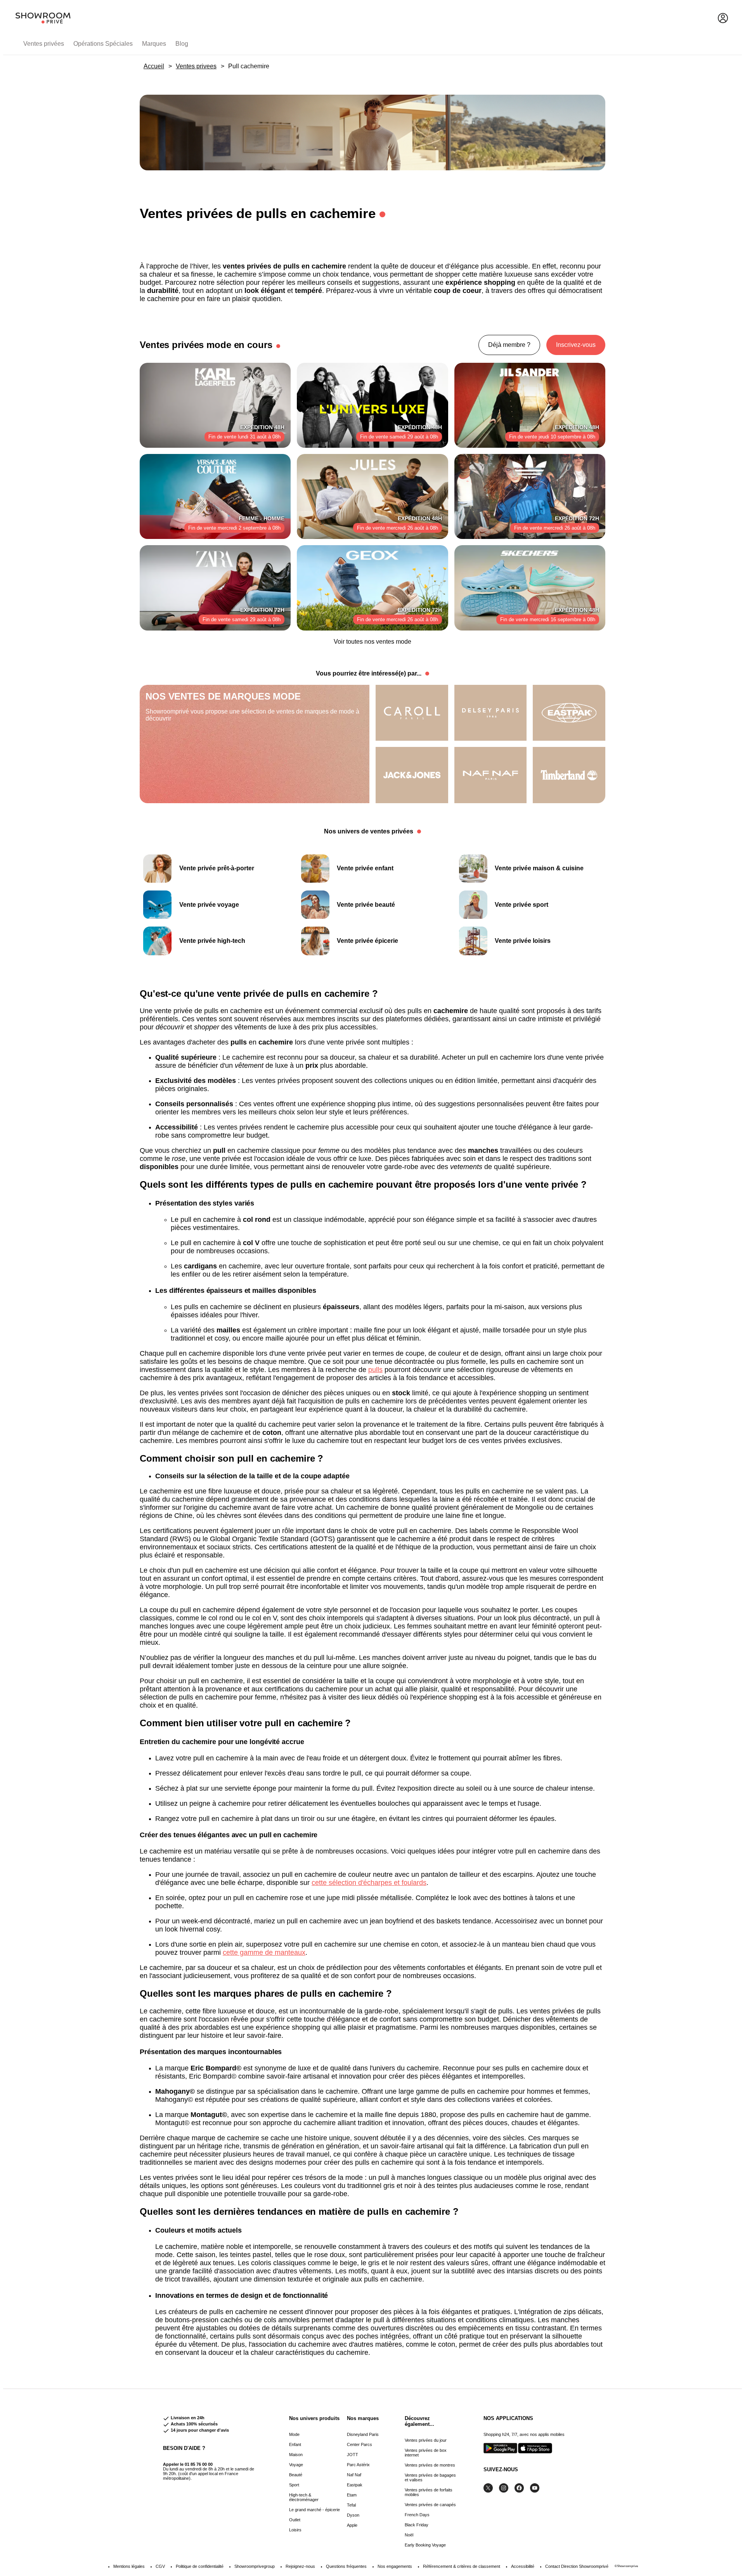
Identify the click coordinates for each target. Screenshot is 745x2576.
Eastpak (355, 2485)
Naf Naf (354, 2475)
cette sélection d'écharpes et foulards (369, 1883)
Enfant (295, 2444)
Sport (294, 2485)
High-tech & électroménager (304, 2497)
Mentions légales (129, 2566)
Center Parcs (360, 2444)
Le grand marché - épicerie (314, 2510)
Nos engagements (395, 2566)
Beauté (296, 2475)
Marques (154, 44)
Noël (409, 2535)
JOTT (353, 2455)
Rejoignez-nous (300, 2566)
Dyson (353, 2515)
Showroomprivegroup (255, 2566)
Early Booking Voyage (425, 2545)
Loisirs (295, 2530)
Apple (352, 2525)
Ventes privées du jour (426, 2440)
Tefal (351, 2505)
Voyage (296, 2465)
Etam (352, 2495)
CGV (160, 2566)
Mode (294, 2434)
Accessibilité (523, 2566)
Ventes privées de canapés (430, 2505)
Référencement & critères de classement (462, 2566)
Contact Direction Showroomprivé (577, 2566)
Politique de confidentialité (200, 2566)
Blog (182, 44)
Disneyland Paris (363, 2434)
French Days (417, 2515)
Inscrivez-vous (576, 345)
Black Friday (417, 2525)
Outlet (295, 2520)
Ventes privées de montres (430, 2465)
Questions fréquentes (346, 2566)
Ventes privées (44, 44)
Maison (296, 2455)
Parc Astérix (358, 2465)
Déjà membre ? (509, 345)
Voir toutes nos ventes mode (372, 642)
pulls (375, 1370)
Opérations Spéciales (103, 44)
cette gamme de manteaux (264, 1952)
